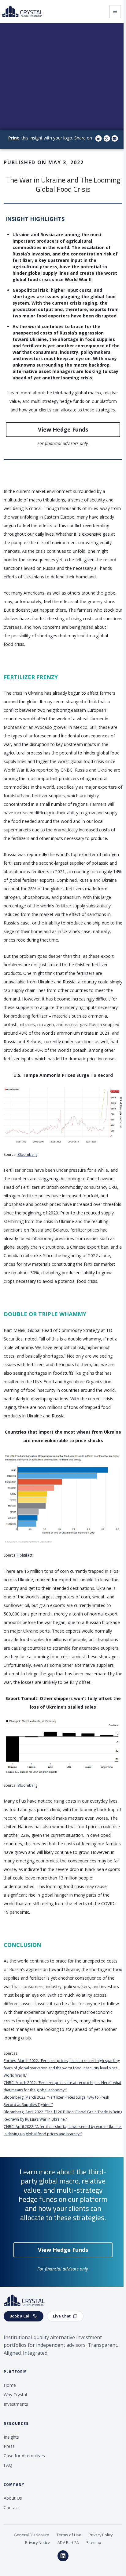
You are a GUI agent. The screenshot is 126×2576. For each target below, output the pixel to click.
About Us (13, 2498)
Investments (16, 2404)
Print (14, 138)
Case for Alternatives (24, 2456)
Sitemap (94, 2542)
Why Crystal (15, 2395)
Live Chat (62, 2316)
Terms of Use (69, 2535)
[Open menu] (115, 12)
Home (10, 2385)
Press (9, 2446)
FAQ (8, 2465)
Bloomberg (27, 1154)
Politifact (25, 1555)
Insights (11, 2437)
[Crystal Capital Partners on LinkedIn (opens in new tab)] (63, 2556)
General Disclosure (31, 2535)
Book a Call (20, 2316)
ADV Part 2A (68, 2542)
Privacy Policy (101, 2535)
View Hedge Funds (63, 429)
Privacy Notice (38, 2542)
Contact (11, 2507)
